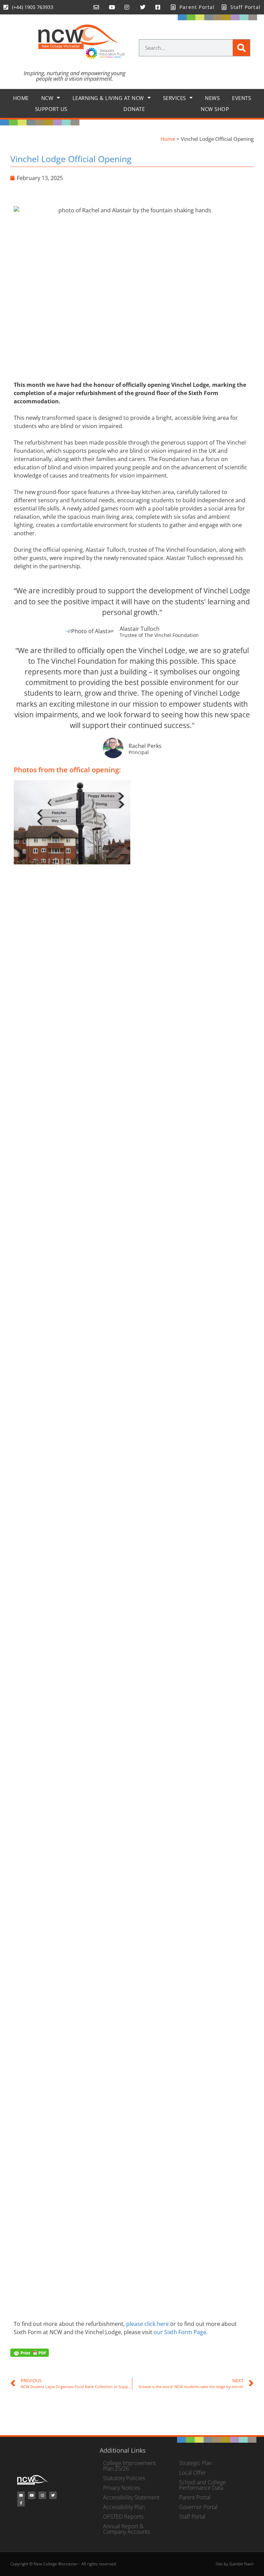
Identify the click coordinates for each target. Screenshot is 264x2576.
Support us (51, 109)
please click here (147, 2324)
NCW (47, 98)
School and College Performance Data (202, 2485)
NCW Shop (215, 109)
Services (174, 98)
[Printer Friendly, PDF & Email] (30, 2352)
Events (241, 98)
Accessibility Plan (124, 2507)
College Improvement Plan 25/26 (129, 2466)
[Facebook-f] (21, 2503)
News (212, 98)
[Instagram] (42, 2495)
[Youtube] (32, 2495)
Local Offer (192, 2473)
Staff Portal (192, 2517)
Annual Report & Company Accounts (126, 2529)
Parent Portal (195, 2497)
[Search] (241, 48)
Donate (134, 109)
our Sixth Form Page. (181, 2332)
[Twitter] (53, 2495)
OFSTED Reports (123, 2517)
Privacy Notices (122, 2488)
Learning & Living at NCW (108, 98)
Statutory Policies (124, 2478)
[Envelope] (21, 2495)
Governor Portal (198, 2507)
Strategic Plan (196, 2463)
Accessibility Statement (131, 2497)
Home (21, 98)
